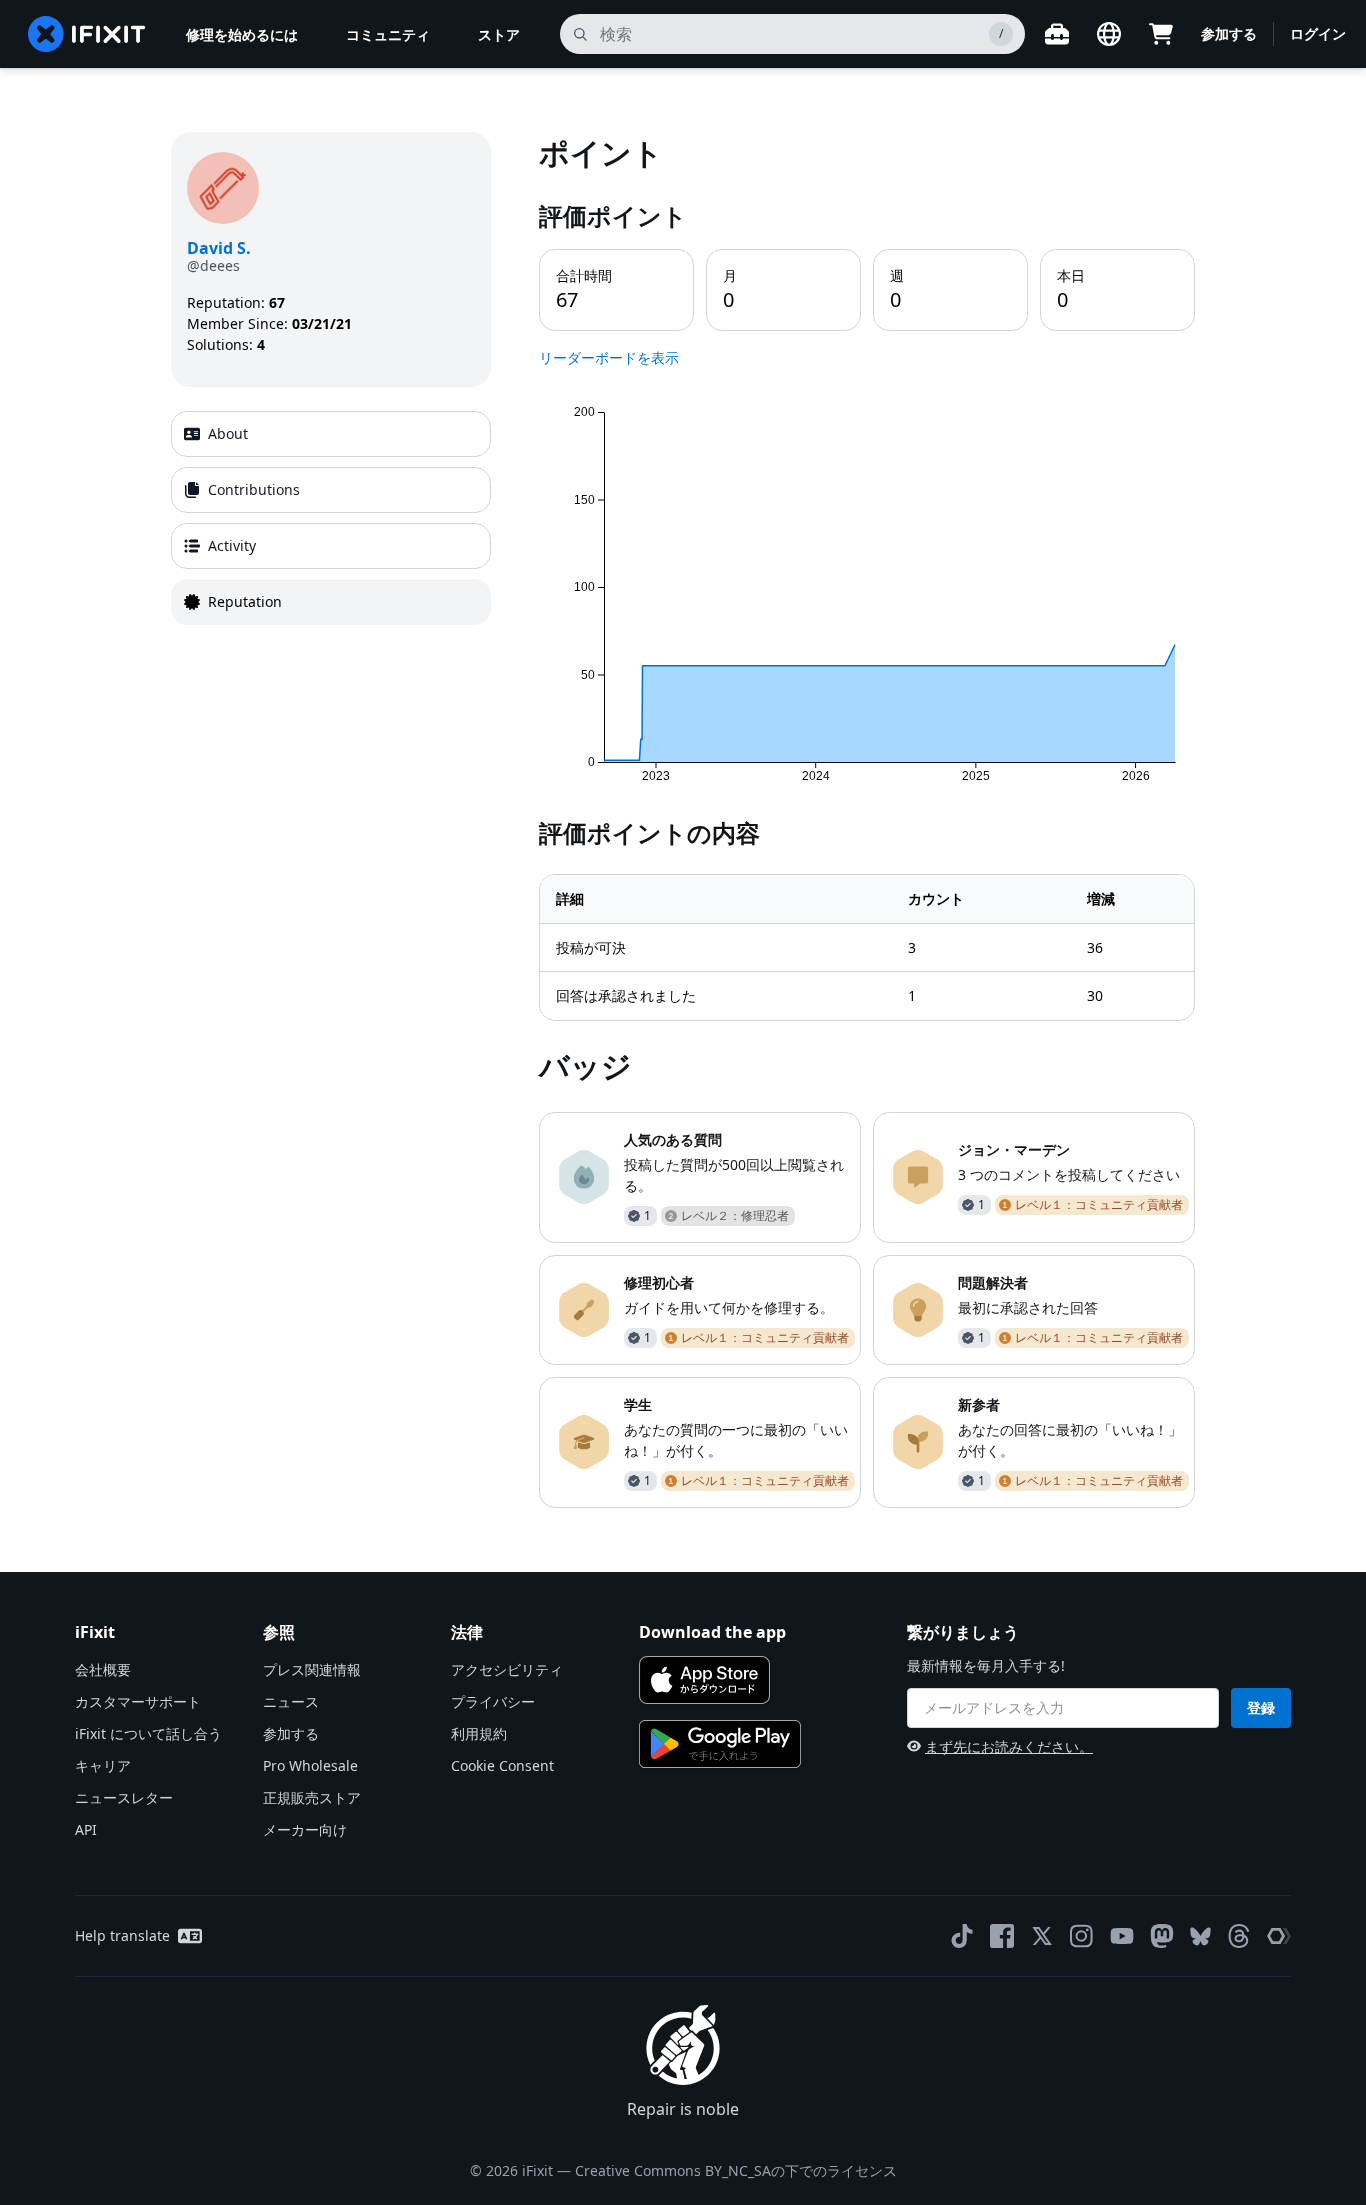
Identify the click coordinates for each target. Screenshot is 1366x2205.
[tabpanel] (867, 819)
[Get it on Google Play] (720, 1744)
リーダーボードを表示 (609, 357)
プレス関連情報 (312, 1669)
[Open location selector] (1109, 34)
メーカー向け (305, 1829)
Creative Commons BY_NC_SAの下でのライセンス (736, 2170)
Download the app (712, 1632)
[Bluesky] (1200, 1936)
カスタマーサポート (138, 1701)
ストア (499, 34)
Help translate (122, 1935)
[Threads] (1239, 1936)
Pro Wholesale (310, 1765)
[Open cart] (1161, 34)
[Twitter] (1042, 1936)
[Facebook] (1002, 1936)
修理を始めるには (242, 34)
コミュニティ (388, 34)
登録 (1261, 1707)
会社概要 (103, 1669)
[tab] (331, 434)
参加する (1229, 33)
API (86, 1829)
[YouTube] (1122, 1936)
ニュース (291, 1701)
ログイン (1318, 33)
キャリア (103, 1765)
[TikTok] (962, 1936)
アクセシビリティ (507, 1669)
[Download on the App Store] (704, 1680)
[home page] (87, 34)
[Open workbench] (1057, 34)
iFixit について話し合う (148, 1733)
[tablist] (331, 518)
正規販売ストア (312, 1797)
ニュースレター (124, 1797)
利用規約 (479, 1733)
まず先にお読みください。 (1009, 1746)
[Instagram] (1082, 1936)
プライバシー (493, 1701)
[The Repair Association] (1279, 1936)
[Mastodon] (1162, 1936)
